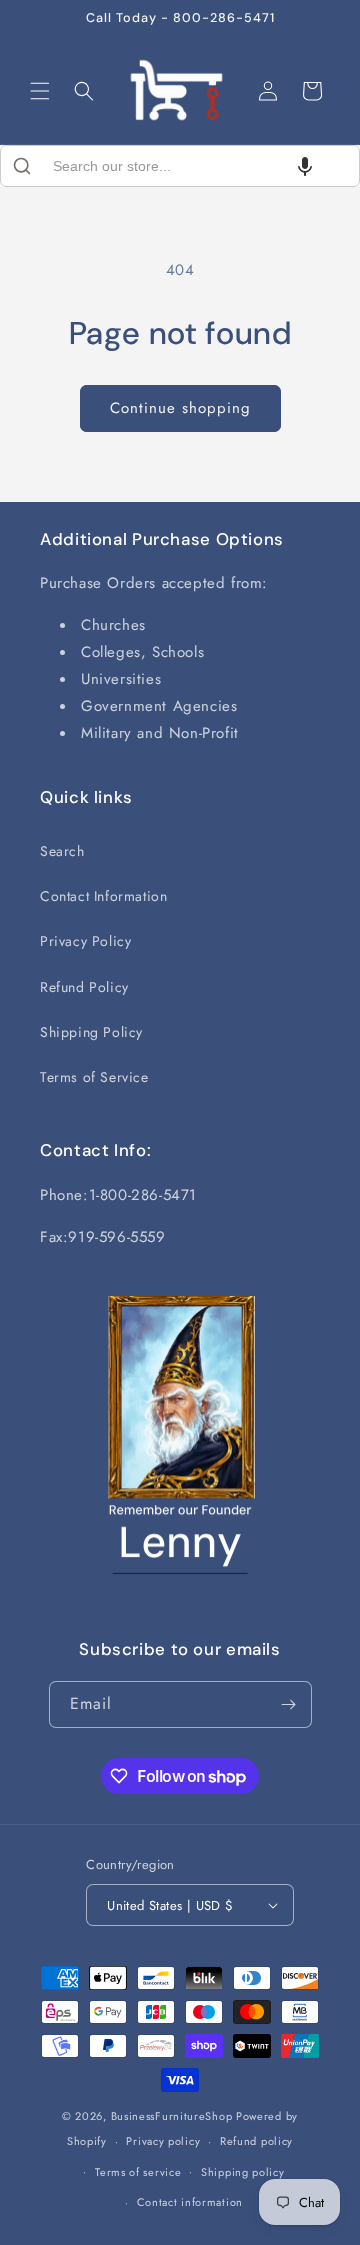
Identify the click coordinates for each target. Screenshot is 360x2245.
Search (62, 851)
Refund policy (256, 2141)
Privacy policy (163, 2141)
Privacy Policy (85, 941)
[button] (40, 91)
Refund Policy (84, 987)
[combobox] (180, 166)
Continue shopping (180, 408)
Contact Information (103, 896)
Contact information (190, 2202)
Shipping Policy (91, 1032)
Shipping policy (243, 2172)
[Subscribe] (289, 1704)
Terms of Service (94, 1077)
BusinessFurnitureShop (172, 2116)
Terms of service (138, 2172)
